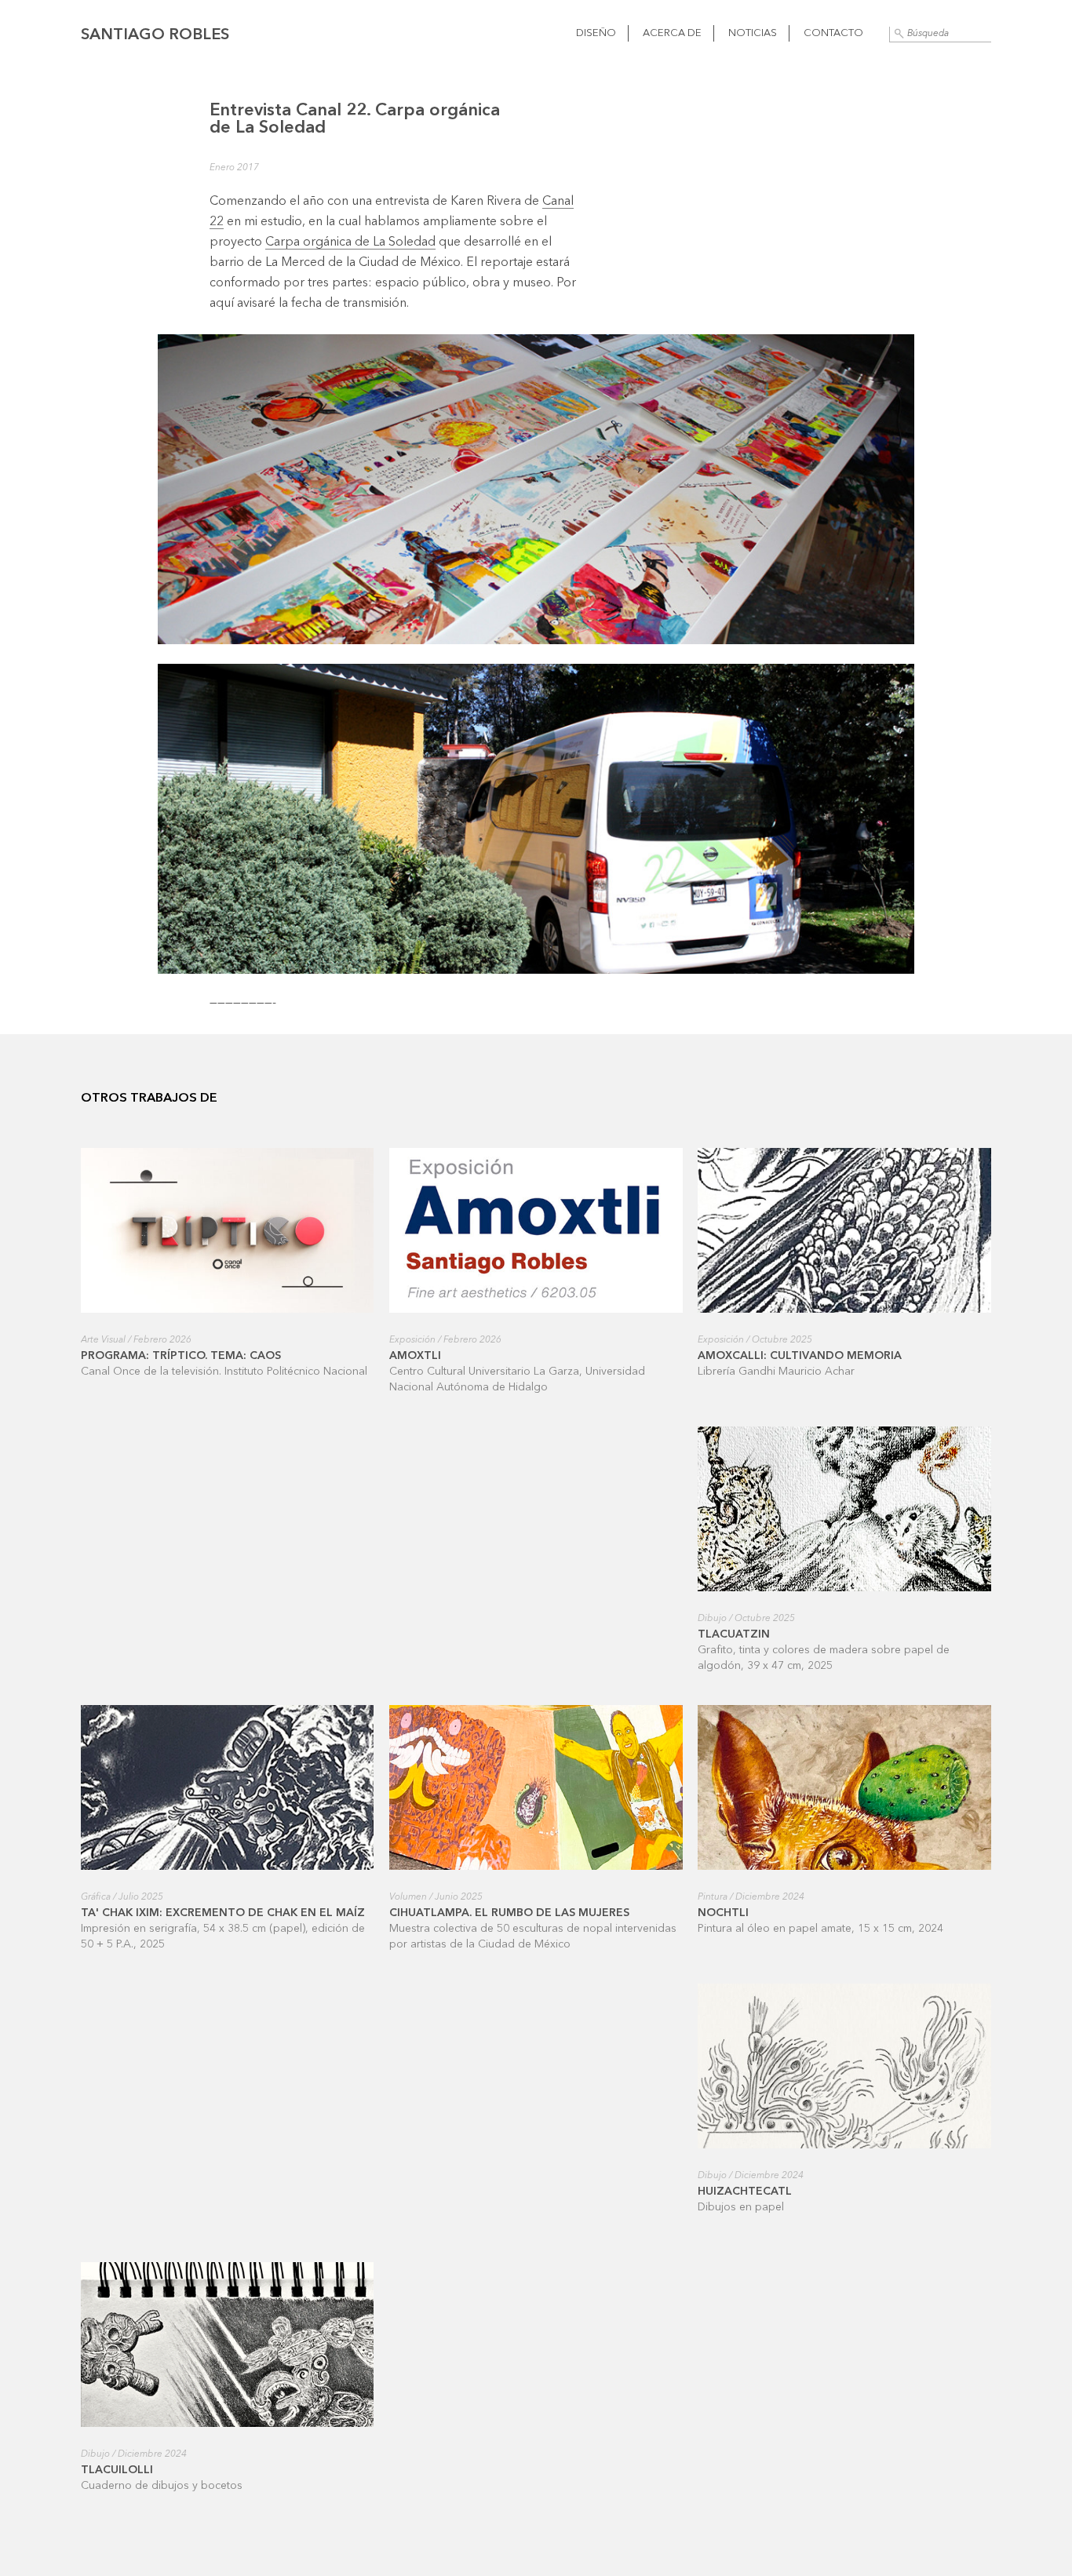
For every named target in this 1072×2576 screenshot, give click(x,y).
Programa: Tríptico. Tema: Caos (181, 1356)
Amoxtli (415, 1356)
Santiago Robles (155, 35)
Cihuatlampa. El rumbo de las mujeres (509, 1913)
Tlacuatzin (734, 1634)
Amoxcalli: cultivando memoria (800, 1356)
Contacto (833, 33)
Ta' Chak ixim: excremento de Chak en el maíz (223, 1913)
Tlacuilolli (117, 2470)
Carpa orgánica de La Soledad (350, 242)
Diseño (596, 33)
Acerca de (672, 33)
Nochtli (723, 1913)
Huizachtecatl (745, 2192)
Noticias (753, 33)
